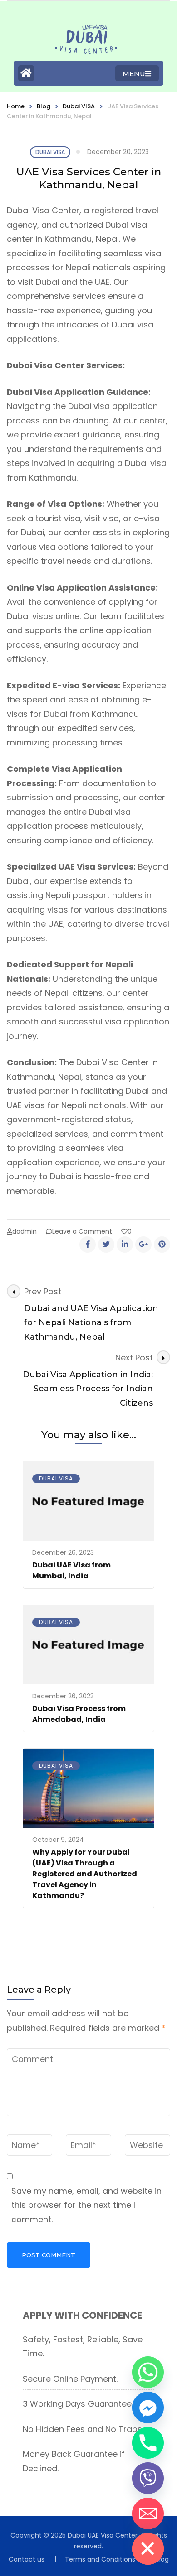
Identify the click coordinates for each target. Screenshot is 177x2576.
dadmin (25, 1231)
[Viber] (148, 2478)
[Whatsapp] (148, 2372)
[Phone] (148, 2443)
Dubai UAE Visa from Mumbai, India (71, 1570)
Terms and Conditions (100, 2559)
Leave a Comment (82, 1231)
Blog (44, 106)
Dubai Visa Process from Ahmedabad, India (79, 1714)
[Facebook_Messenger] (148, 2408)
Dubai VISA (79, 106)
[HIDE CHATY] (148, 2549)
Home (16, 106)
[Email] (148, 2514)
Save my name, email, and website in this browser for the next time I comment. (86, 2205)
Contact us (27, 2559)
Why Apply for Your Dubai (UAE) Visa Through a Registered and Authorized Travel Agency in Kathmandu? (85, 1874)
